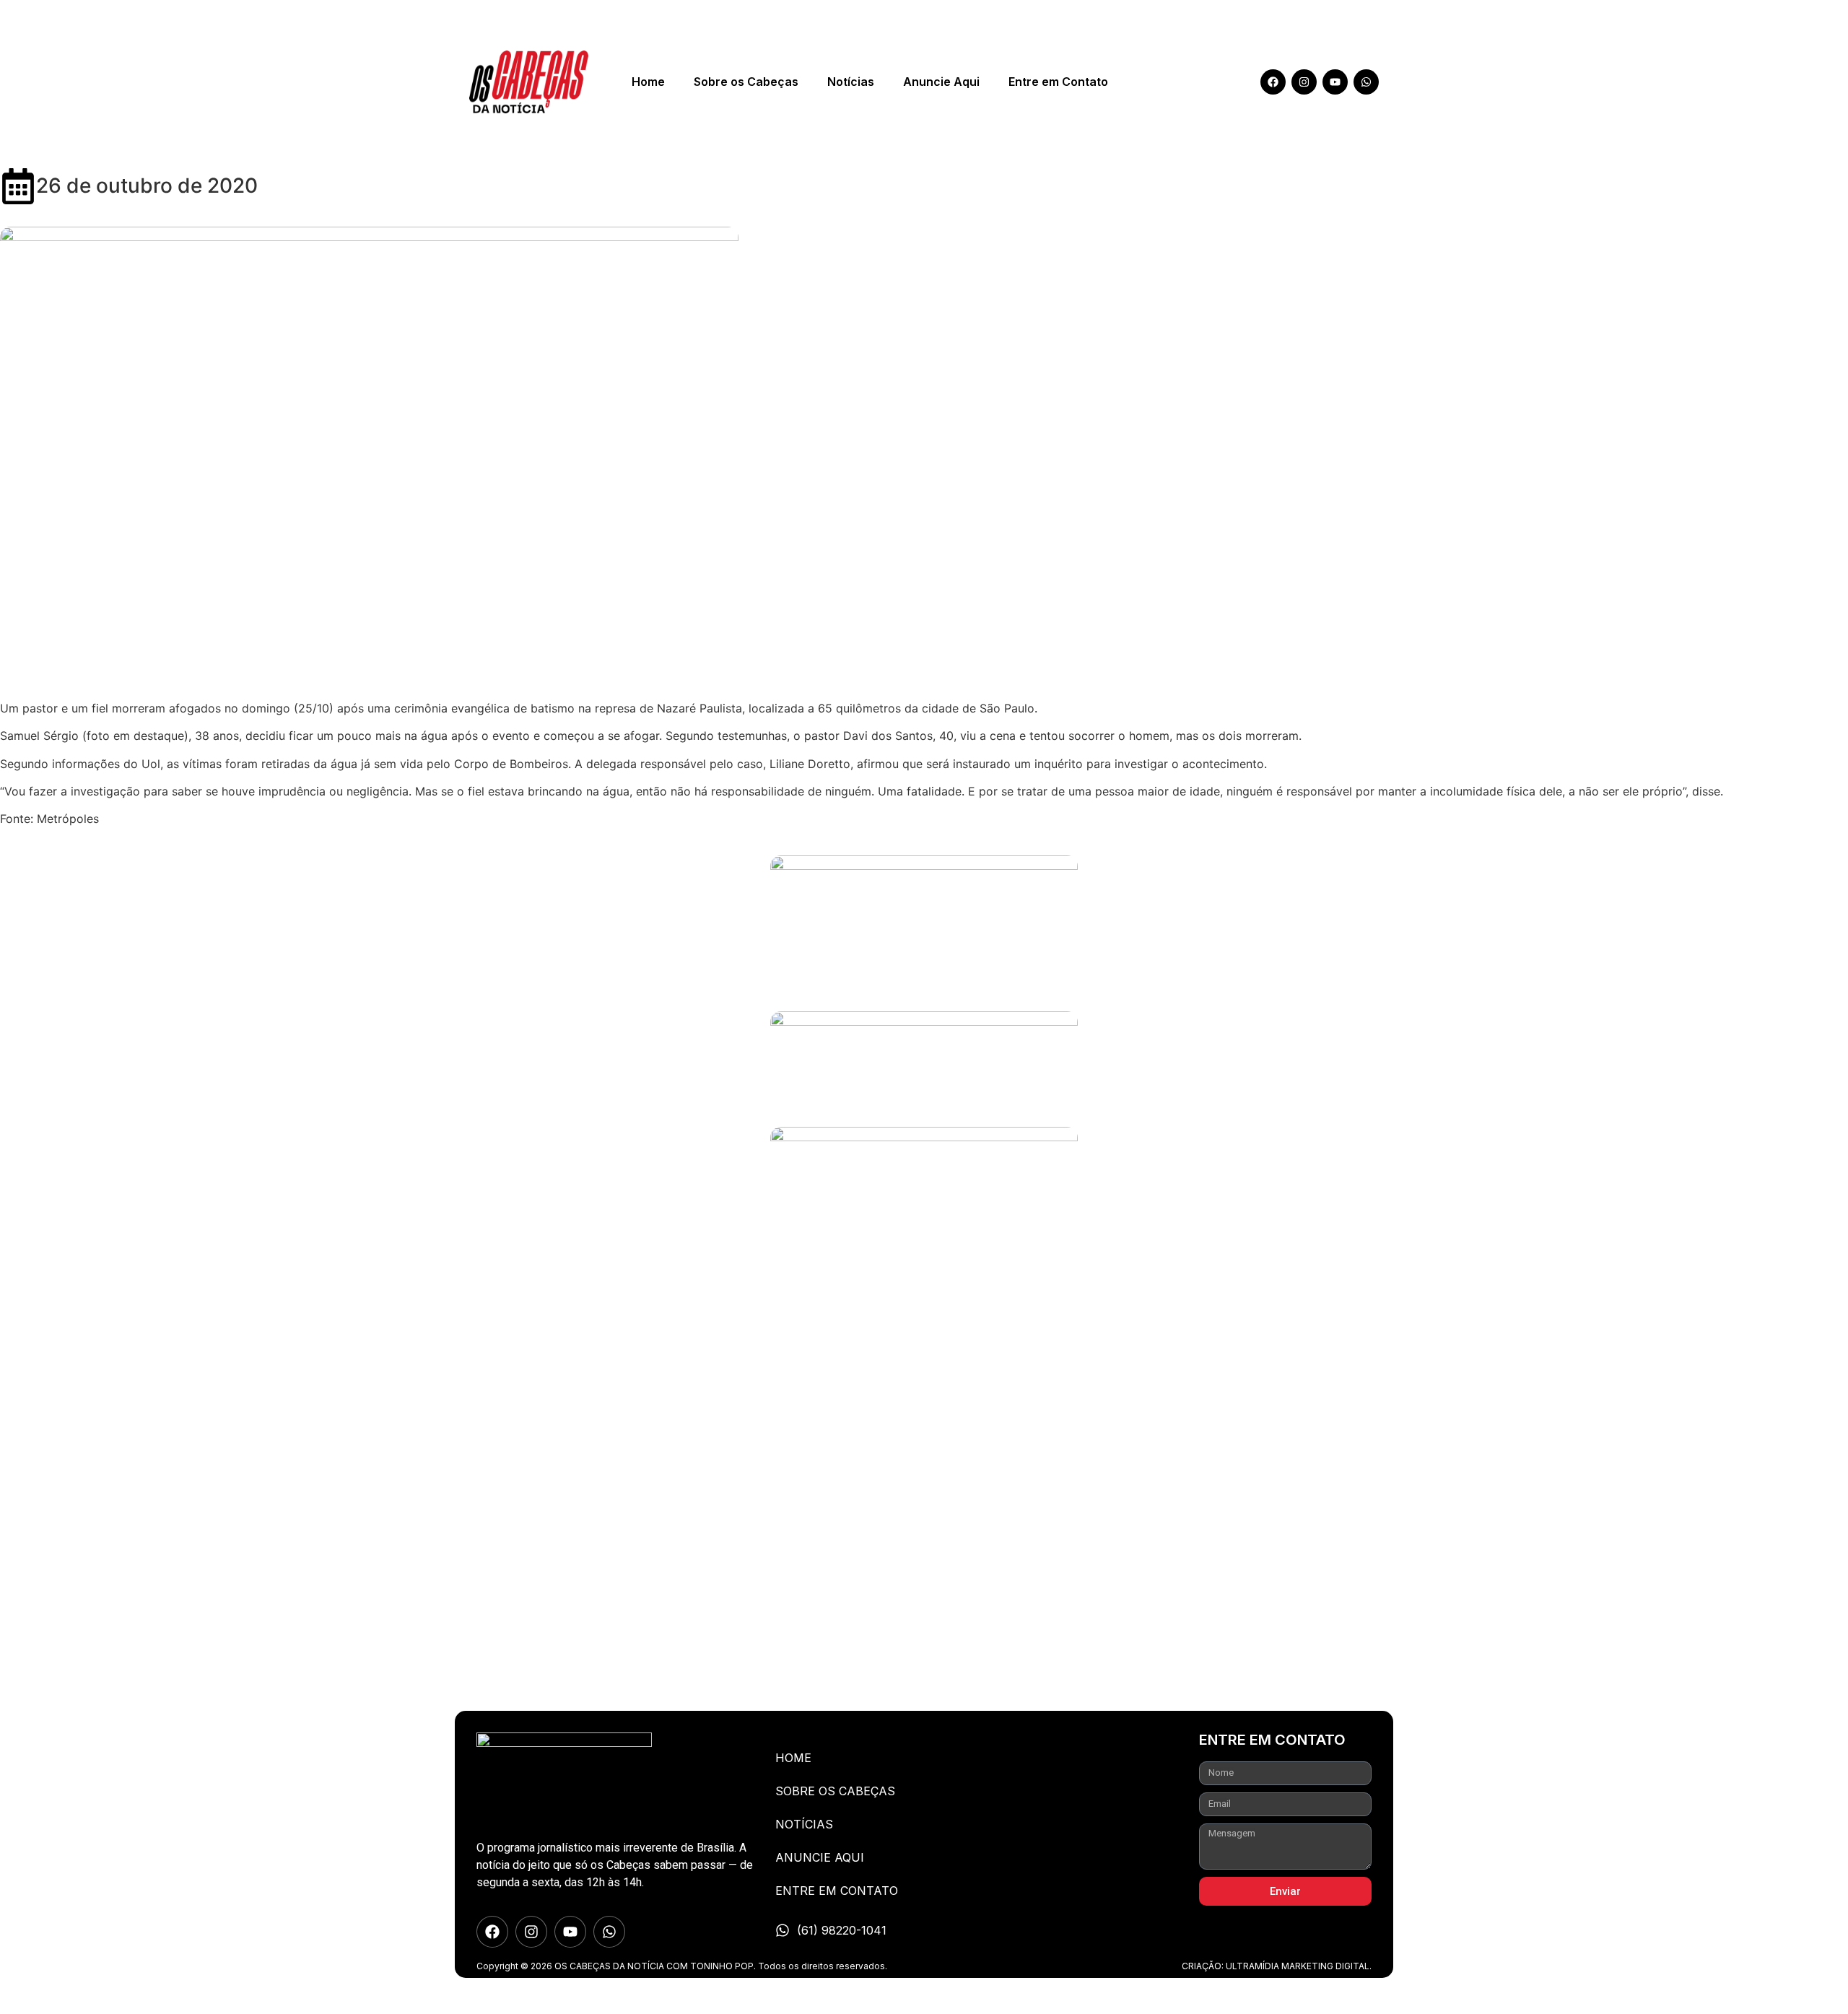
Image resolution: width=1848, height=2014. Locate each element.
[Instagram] (1304, 82)
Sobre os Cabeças (746, 82)
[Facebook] (1273, 82)
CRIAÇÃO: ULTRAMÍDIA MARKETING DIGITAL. (1277, 1966)
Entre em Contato (1058, 82)
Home (648, 82)
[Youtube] (1335, 82)
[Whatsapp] (1366, 82)
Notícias (851, 82)
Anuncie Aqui (941, 82)
